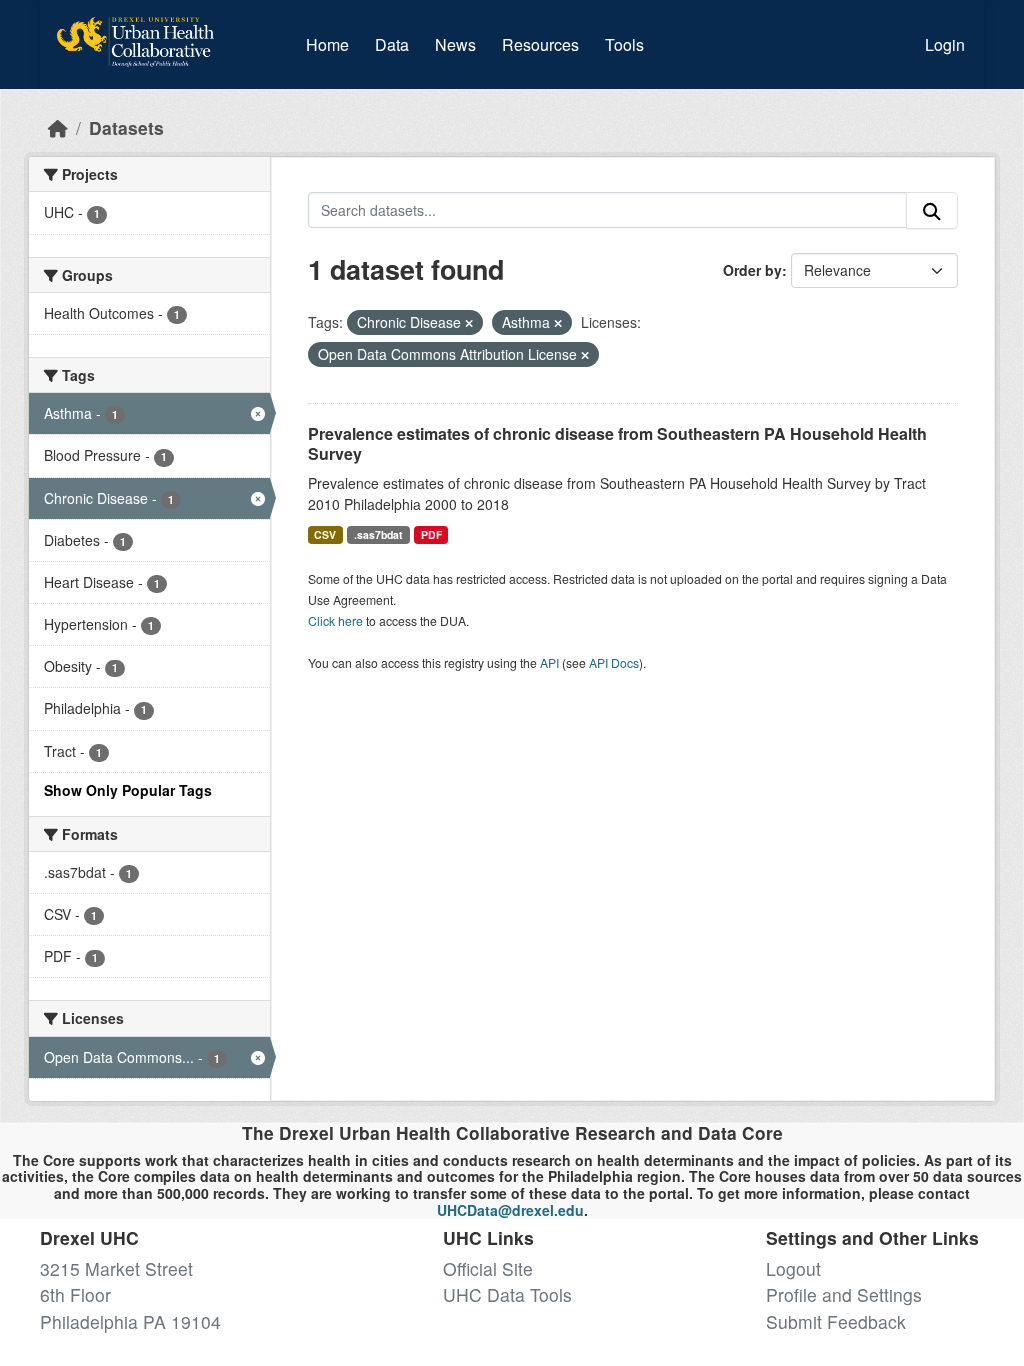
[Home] (58, 127)
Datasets (126, 127)
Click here (335, 620)
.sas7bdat (378, 534)
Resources (540, 44)
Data (396, 44)
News (455, 44)
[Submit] (932, 210)
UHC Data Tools (507, 1294)
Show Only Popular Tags (128, 790)
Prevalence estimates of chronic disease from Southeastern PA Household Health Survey (617, 444)
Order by (752, 270)
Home (327, 44)
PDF (431, 534)
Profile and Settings (844, 1294)
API (549, 662)
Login (945, 44)
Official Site (488, 1268)
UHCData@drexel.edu (510, 1210)
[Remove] (469, 323)
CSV (325, 534)
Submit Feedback (836, 1321)
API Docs (614, 662)
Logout (793, 1268)
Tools (624, 44)
